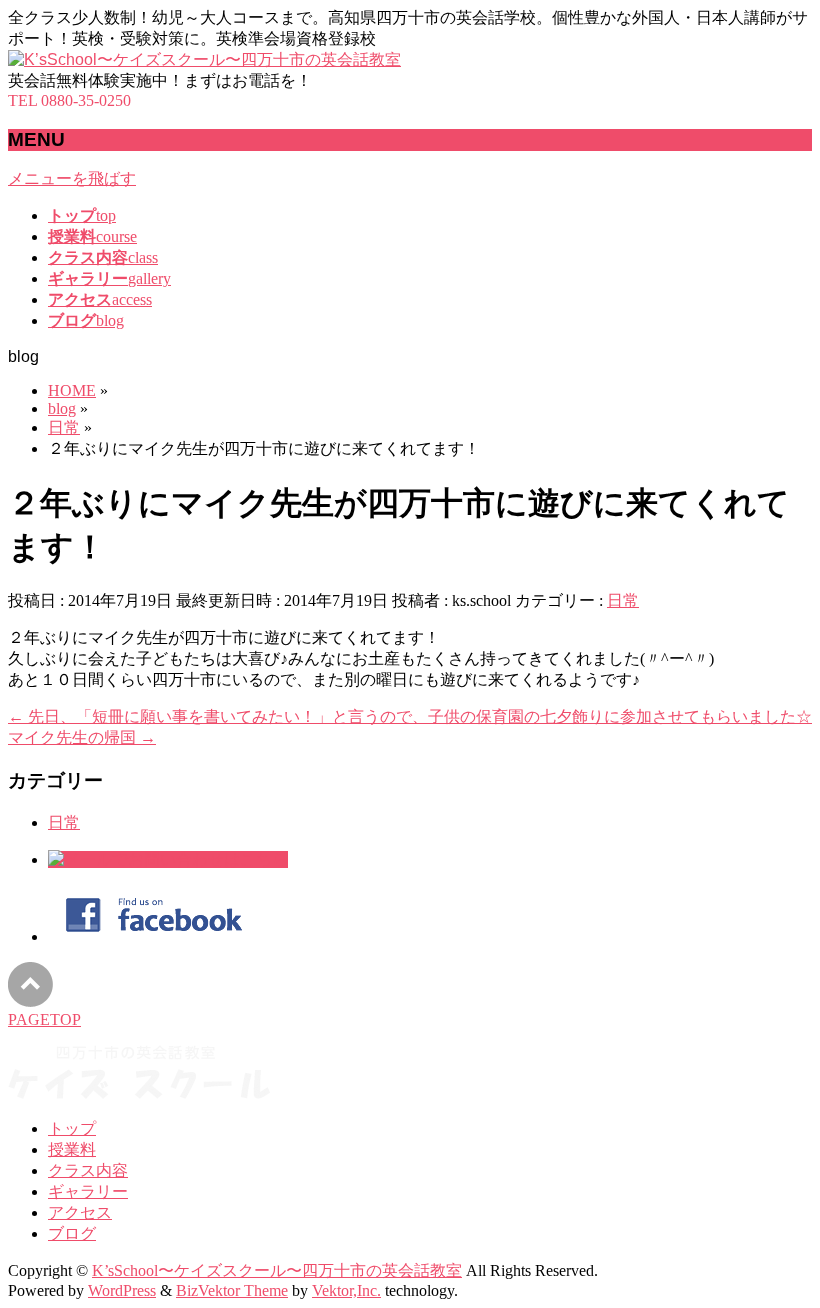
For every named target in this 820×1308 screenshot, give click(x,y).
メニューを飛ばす (72, 178)
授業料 (72, 1149)
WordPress (122, 1290)
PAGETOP (44, 1019)
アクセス (80, 1212)
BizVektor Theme (232, 1290)
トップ (72, 1128)
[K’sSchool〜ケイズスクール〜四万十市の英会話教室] (204, 59)
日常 (623, 600)
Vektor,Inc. (346, 1290)
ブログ (72, 1233)
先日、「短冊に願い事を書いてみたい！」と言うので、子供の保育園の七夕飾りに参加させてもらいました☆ (410, 716)
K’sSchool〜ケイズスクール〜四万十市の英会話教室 (277, 1270)
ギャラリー (88, 1191)
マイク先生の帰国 (82, 737)
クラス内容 (88, 1170)
